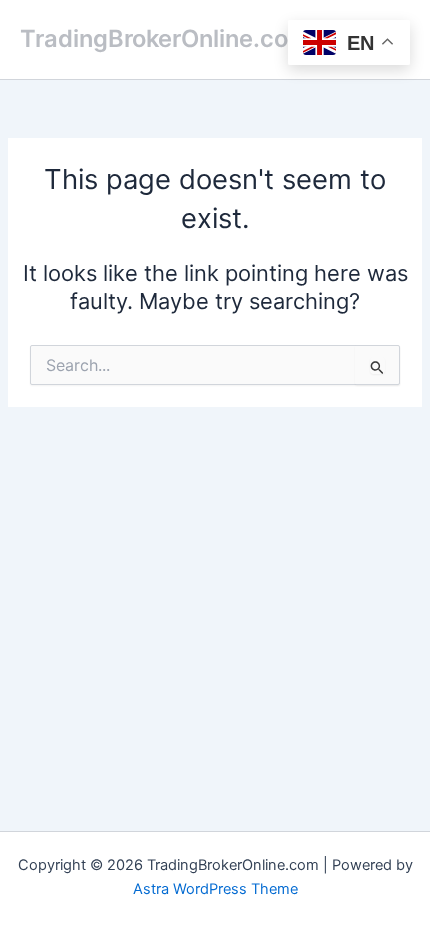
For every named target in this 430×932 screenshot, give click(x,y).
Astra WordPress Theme (215, 889)
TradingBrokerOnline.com (164, 38)
